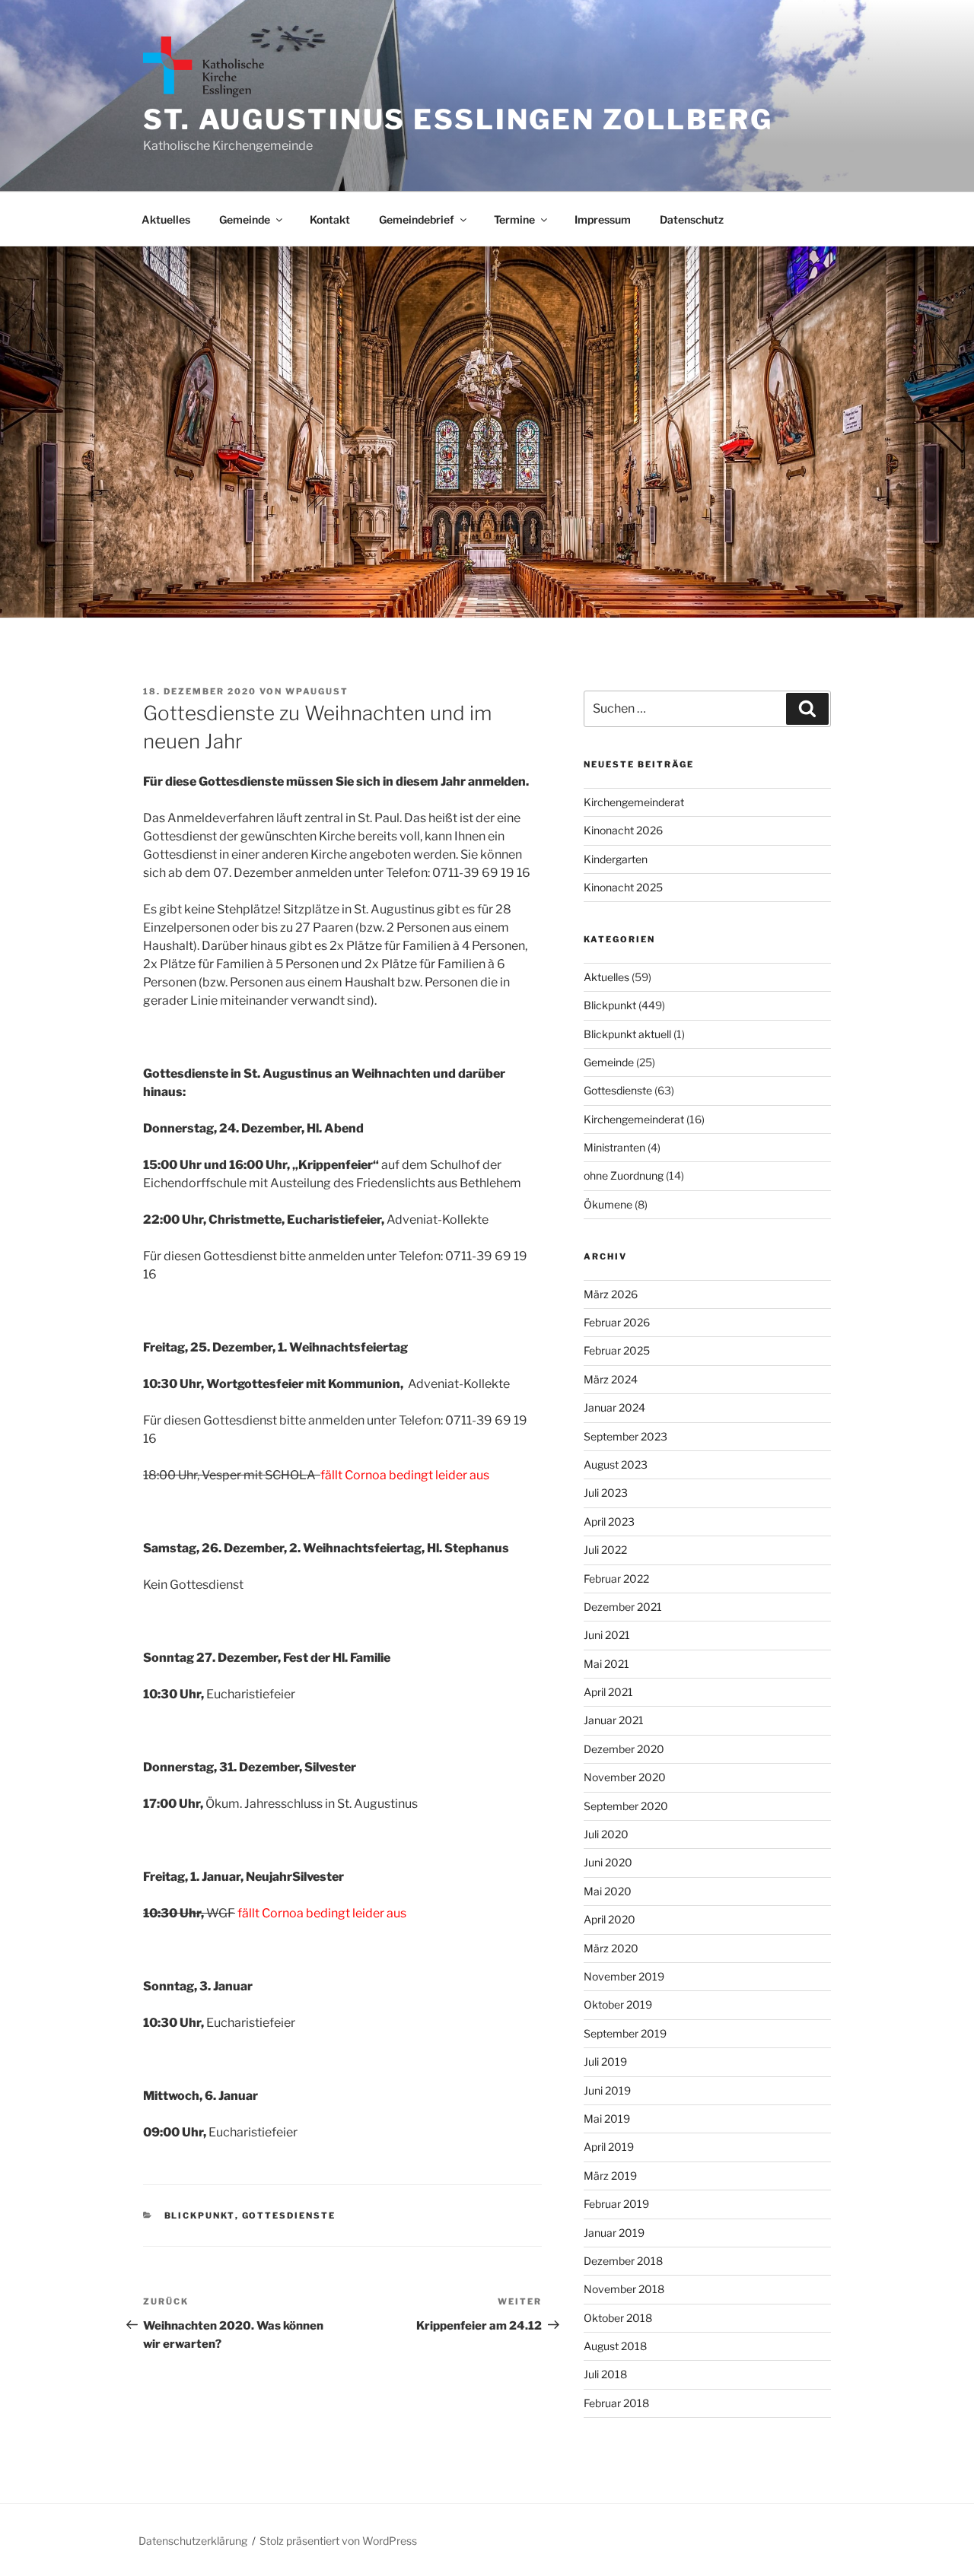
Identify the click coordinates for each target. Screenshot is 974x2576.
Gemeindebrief (417, 219)
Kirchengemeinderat (634, 802)
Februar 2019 (616, 2204)
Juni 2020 (608, 1862)
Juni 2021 (607, 1635)
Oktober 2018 (618, 2318)
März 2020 (611, 1948)
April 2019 (609, 2147)
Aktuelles (166, 219)
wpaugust (317, 691)
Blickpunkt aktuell (627, 1034)
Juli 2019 (605, 2061)
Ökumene (608, 1204)
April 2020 (610, 1919)
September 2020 (626, 1806)
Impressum (603, 219)
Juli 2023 (606, 1493)
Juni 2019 (607, 2090)
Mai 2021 (606, 1664)
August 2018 (615, 2346)
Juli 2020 (606, 1834)
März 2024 (611, 1379)
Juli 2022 (605, 1550)
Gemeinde (245, 219)
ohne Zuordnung (624, 1175)
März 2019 (610, 2176)
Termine (514, 219)
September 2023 (625, 1436)
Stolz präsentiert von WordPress (338, 2541)
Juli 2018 (605, 2374)
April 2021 (608, 1692)
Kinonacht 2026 (623, 830)
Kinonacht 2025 (623, 887)
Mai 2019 (607, 2119)
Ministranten (614, 1147)
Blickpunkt (200, 2215)
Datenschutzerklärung (193, 2541)
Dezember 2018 (623, 2261)
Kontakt (330, 219)
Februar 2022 (616, 1579)
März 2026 (611, 1294)
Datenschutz (692, 219)
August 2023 (616, 1464)
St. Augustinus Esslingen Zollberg (458, 119)
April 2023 (609, 1521)
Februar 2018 (616, 2403)
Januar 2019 (614, 2233)
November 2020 (625, 1777)
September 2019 (625, 2033)
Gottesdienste (289, 2215)
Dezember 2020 (624, 1749)
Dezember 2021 (623, 1607)
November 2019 (624, 1976)
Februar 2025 (617, 1350)
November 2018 (624, 2289)
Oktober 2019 (618, 2004)
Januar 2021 (614, 1720)
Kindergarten (616, 859)
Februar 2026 (617, 1322)
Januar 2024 (614, 1407)
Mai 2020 (608, 1891)
